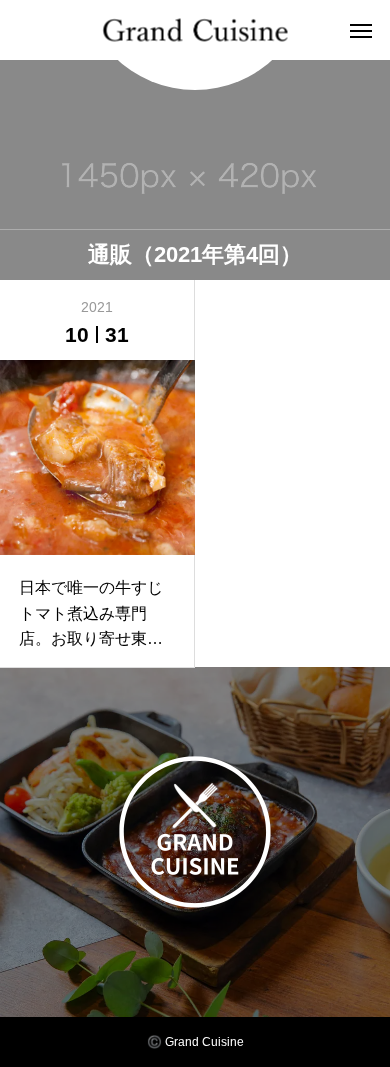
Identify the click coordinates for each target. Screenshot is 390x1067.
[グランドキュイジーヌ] (195, 30)
